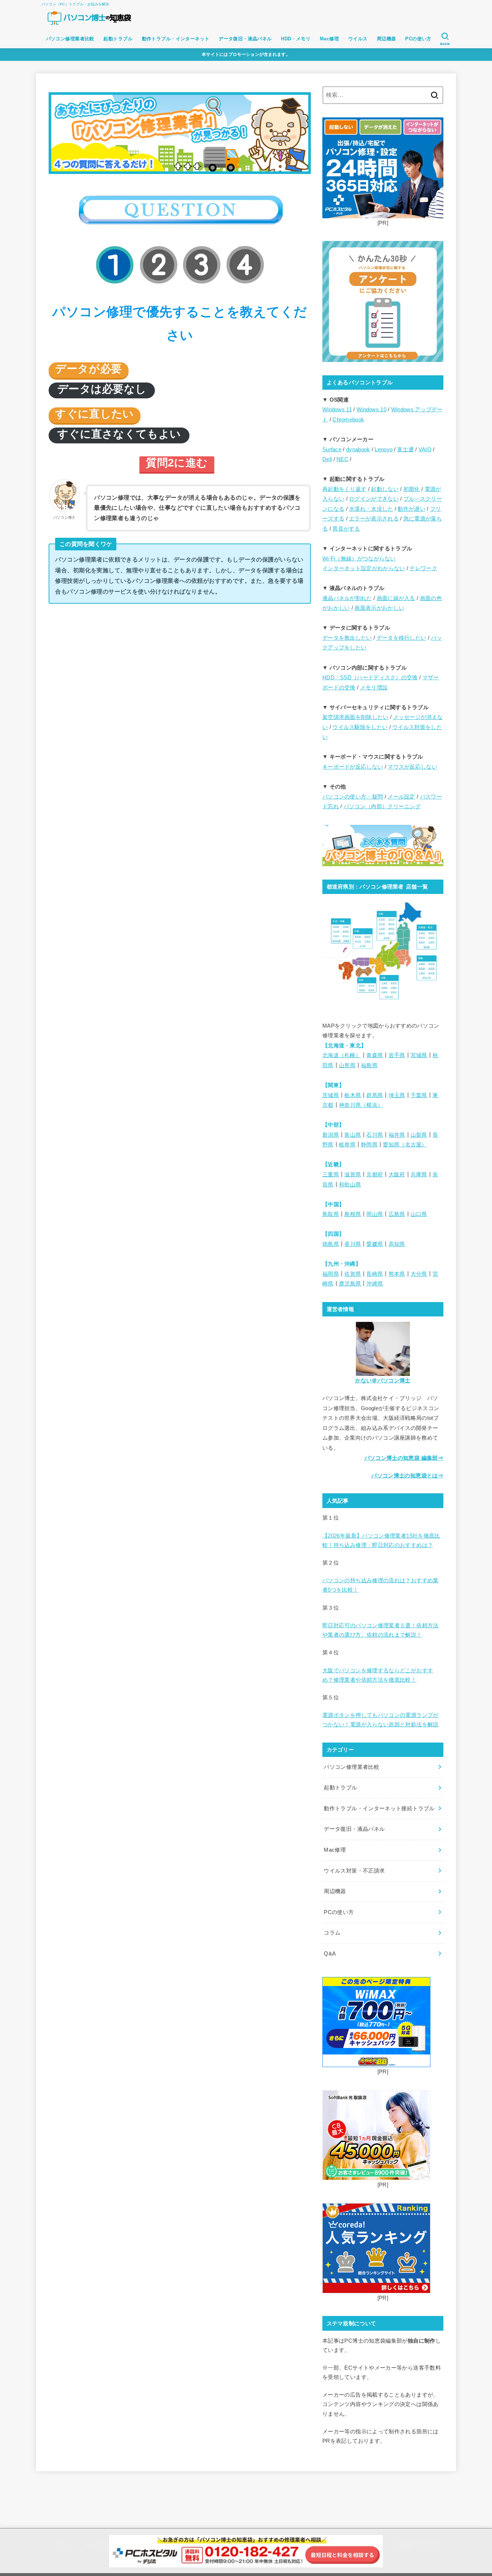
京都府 (375, 1175)
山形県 (347, 1065)
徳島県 (331, 1244)
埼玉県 (397, 1095)
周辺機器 (386, 39)
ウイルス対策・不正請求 (354, 1871)
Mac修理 (329, 39)
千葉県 (419, 1095)
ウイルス (358, 39)
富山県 (353, 1135)
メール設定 (401, 797)
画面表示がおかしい (379, 608)
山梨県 (419, 1135)
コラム (332, 1933)
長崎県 (375, 1274)
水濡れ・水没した (371, 509)
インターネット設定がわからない (364, 568)
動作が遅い (412, 509)
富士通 (406, 450)
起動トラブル (118, 39)
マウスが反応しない (412, 767)
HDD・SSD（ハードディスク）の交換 (370, 677)
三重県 (331, 1175)
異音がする (346, 529)
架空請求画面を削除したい (355, 717)
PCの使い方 (418, 39)
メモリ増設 (374, 688)
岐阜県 (347, 1145)
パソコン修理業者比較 (70, 39)
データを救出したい (347, 638)
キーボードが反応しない (353, 767)
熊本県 (397, 1274)
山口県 (419, 1214)
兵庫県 (419, 1175)
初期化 (412, 489)
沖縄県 (375, 1284)
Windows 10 (372, 410)
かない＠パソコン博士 (383, 1381)
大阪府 (397, 1175)
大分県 (419, 1274)
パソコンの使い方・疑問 (353, 797)
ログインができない (374, 499)
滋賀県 (353, 1175)
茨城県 (331, 1095)
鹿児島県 (350, 1284)
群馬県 (375, 1095)
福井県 (397, 1135)
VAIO (425, 450)
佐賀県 (353, 1274)
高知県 (397, 1244)
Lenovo (384, 450)
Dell (327, 459)
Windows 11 (337, 410)
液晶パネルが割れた (347, 598)
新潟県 (331, 1135)
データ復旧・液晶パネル (245, 39)
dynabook (358, 450)
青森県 (375, 1055)
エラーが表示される (374, 519)
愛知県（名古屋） (405, 1145)
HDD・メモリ (296, 39)
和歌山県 (350, 1185)
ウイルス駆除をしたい (360, 727)
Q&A (330, 1954)
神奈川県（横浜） (361, 1105)
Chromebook (348, 420)
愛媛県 (375, 1244)
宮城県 (419, 1055)
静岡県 (369, 1145)
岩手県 (397, 1055)
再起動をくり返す (344, 489)
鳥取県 (331, 1214)
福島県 (369, 1065)
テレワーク (423, 568)
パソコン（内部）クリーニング (382, 806)
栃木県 (353, 1095)
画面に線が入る (396, 598)
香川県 (353, 1244)
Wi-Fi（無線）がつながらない (359, 559)
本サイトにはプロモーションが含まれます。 (246, 54)
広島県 (397, 1214)
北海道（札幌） (342, 1055)
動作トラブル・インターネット (176, 39)
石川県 (375, 1135)
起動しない (385, 489)
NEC (342, 459)
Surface (332, 450)
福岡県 (331, 1274)
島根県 (353, 1214)
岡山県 (375, 1214)
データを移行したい (402, 638)
